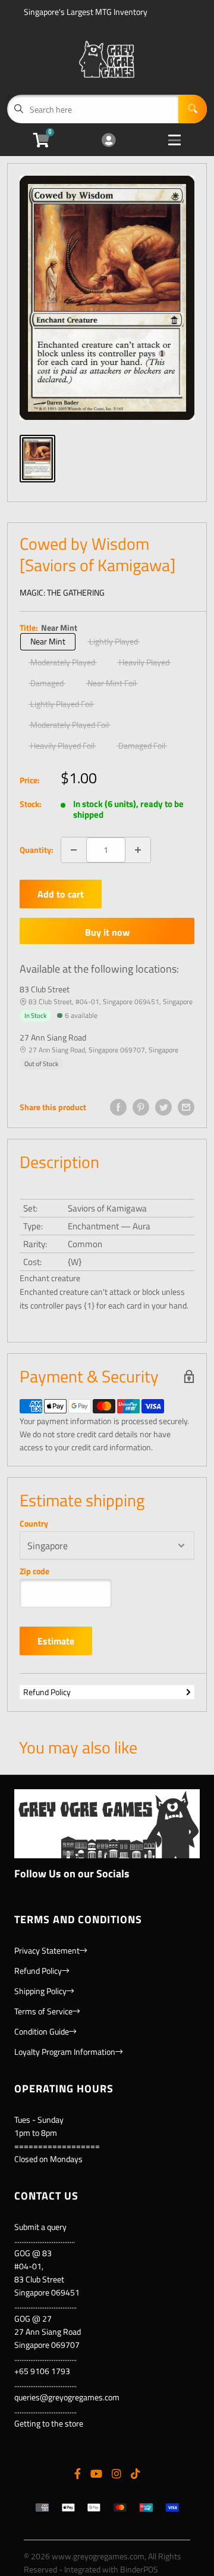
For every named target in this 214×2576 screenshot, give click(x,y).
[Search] (193, 109)
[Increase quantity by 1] (138, 850)
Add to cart (61, 894)
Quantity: (37, 850)
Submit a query (40, 2227)
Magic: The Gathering (62, 592)
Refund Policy (47, 1692)
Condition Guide (42, 2031)
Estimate (56, 1641)
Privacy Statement (47, 1950)
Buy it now (107, 932)
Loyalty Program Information (65, 2052)
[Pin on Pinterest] (141, 1107)
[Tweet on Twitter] (163, 1107)
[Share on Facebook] (118, 1107)
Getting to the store (49, 2423)
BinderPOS (139, 2569)
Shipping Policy (40, 1991)
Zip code (34, 1571)
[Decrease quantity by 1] (74, 850)
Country (34, 1524)
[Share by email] (186, 1107)
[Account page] (108, 141)
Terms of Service (43, 2011)
